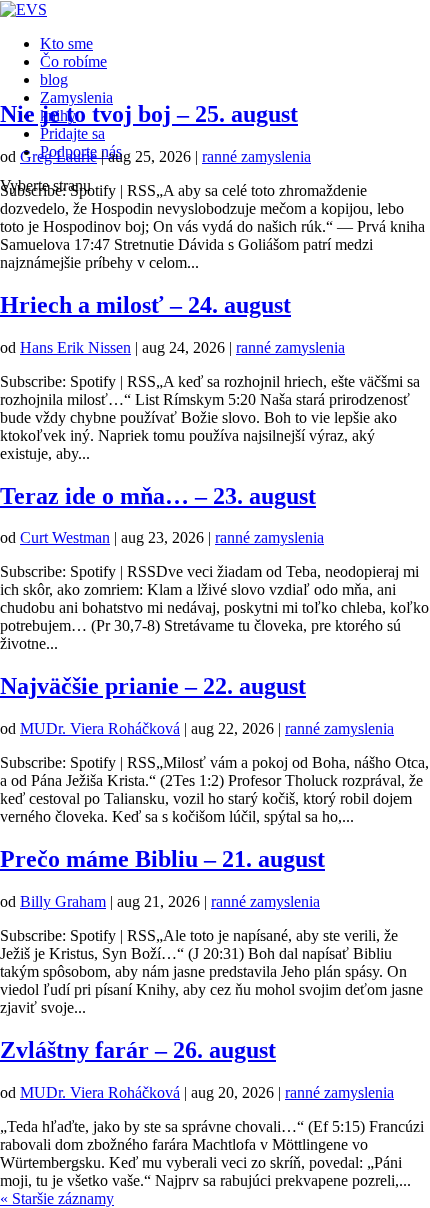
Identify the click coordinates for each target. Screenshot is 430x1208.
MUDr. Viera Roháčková (100, 728)
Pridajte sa (72, 133)
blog (54, 79)
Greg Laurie (58, 156)
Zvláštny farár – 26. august (138, 1050)
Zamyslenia (76, 97)
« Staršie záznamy (57, 1198)
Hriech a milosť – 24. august (145, 305)
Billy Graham (63, 901)
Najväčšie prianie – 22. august (153, 686)
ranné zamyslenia (256, 156)
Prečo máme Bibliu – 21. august (162, 859)
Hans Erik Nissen (75, 347)
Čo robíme (73, 61)
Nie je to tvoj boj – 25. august (149, 114)
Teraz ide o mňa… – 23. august (158, 496)
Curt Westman (65, 537)
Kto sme (66, 43)
